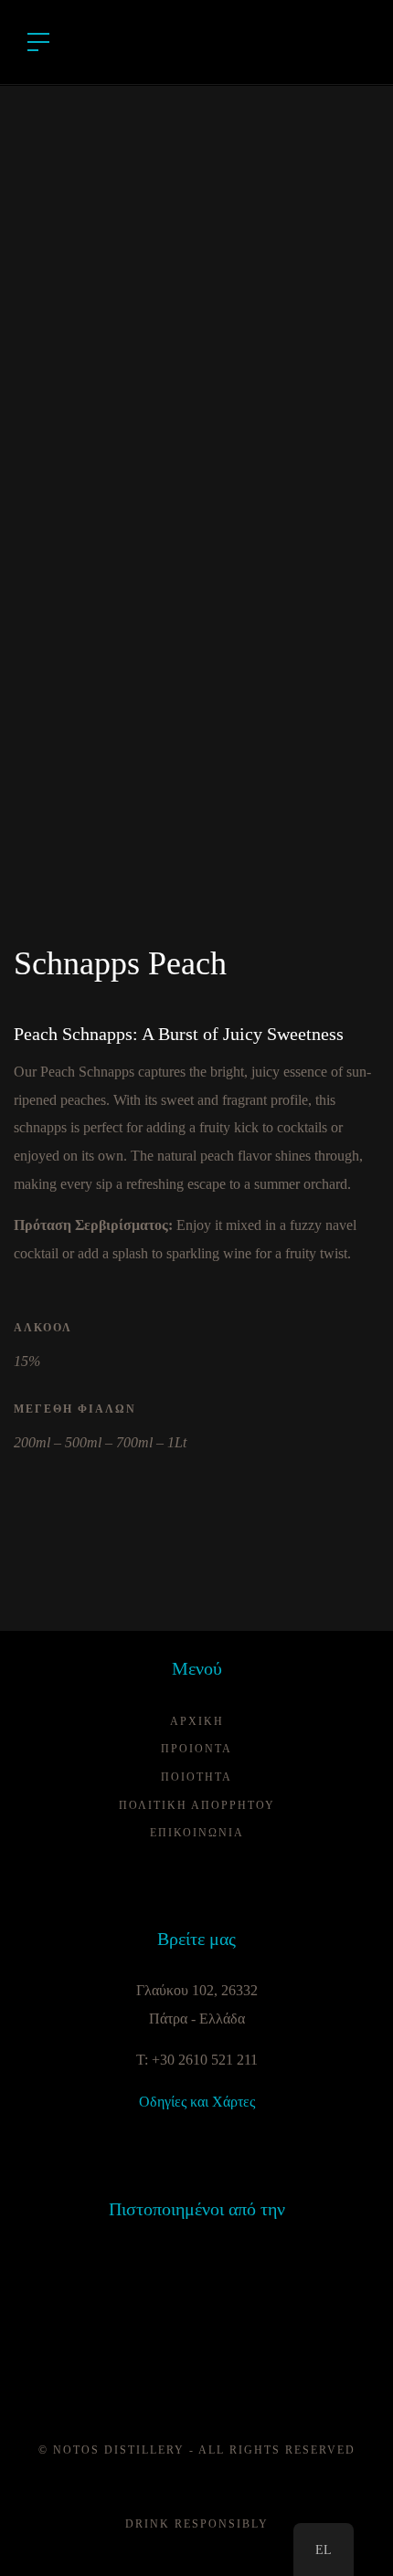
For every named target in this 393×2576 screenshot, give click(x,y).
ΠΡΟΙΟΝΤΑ (196, 1749)
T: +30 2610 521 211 (197, 2060)
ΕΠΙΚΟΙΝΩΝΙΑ (197, 1833)
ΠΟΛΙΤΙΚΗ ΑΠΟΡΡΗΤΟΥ (197, 1805)
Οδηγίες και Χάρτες (197, 2102)
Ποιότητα (196, 1777)
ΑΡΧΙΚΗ (197, 1721)
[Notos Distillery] (196, 41)
